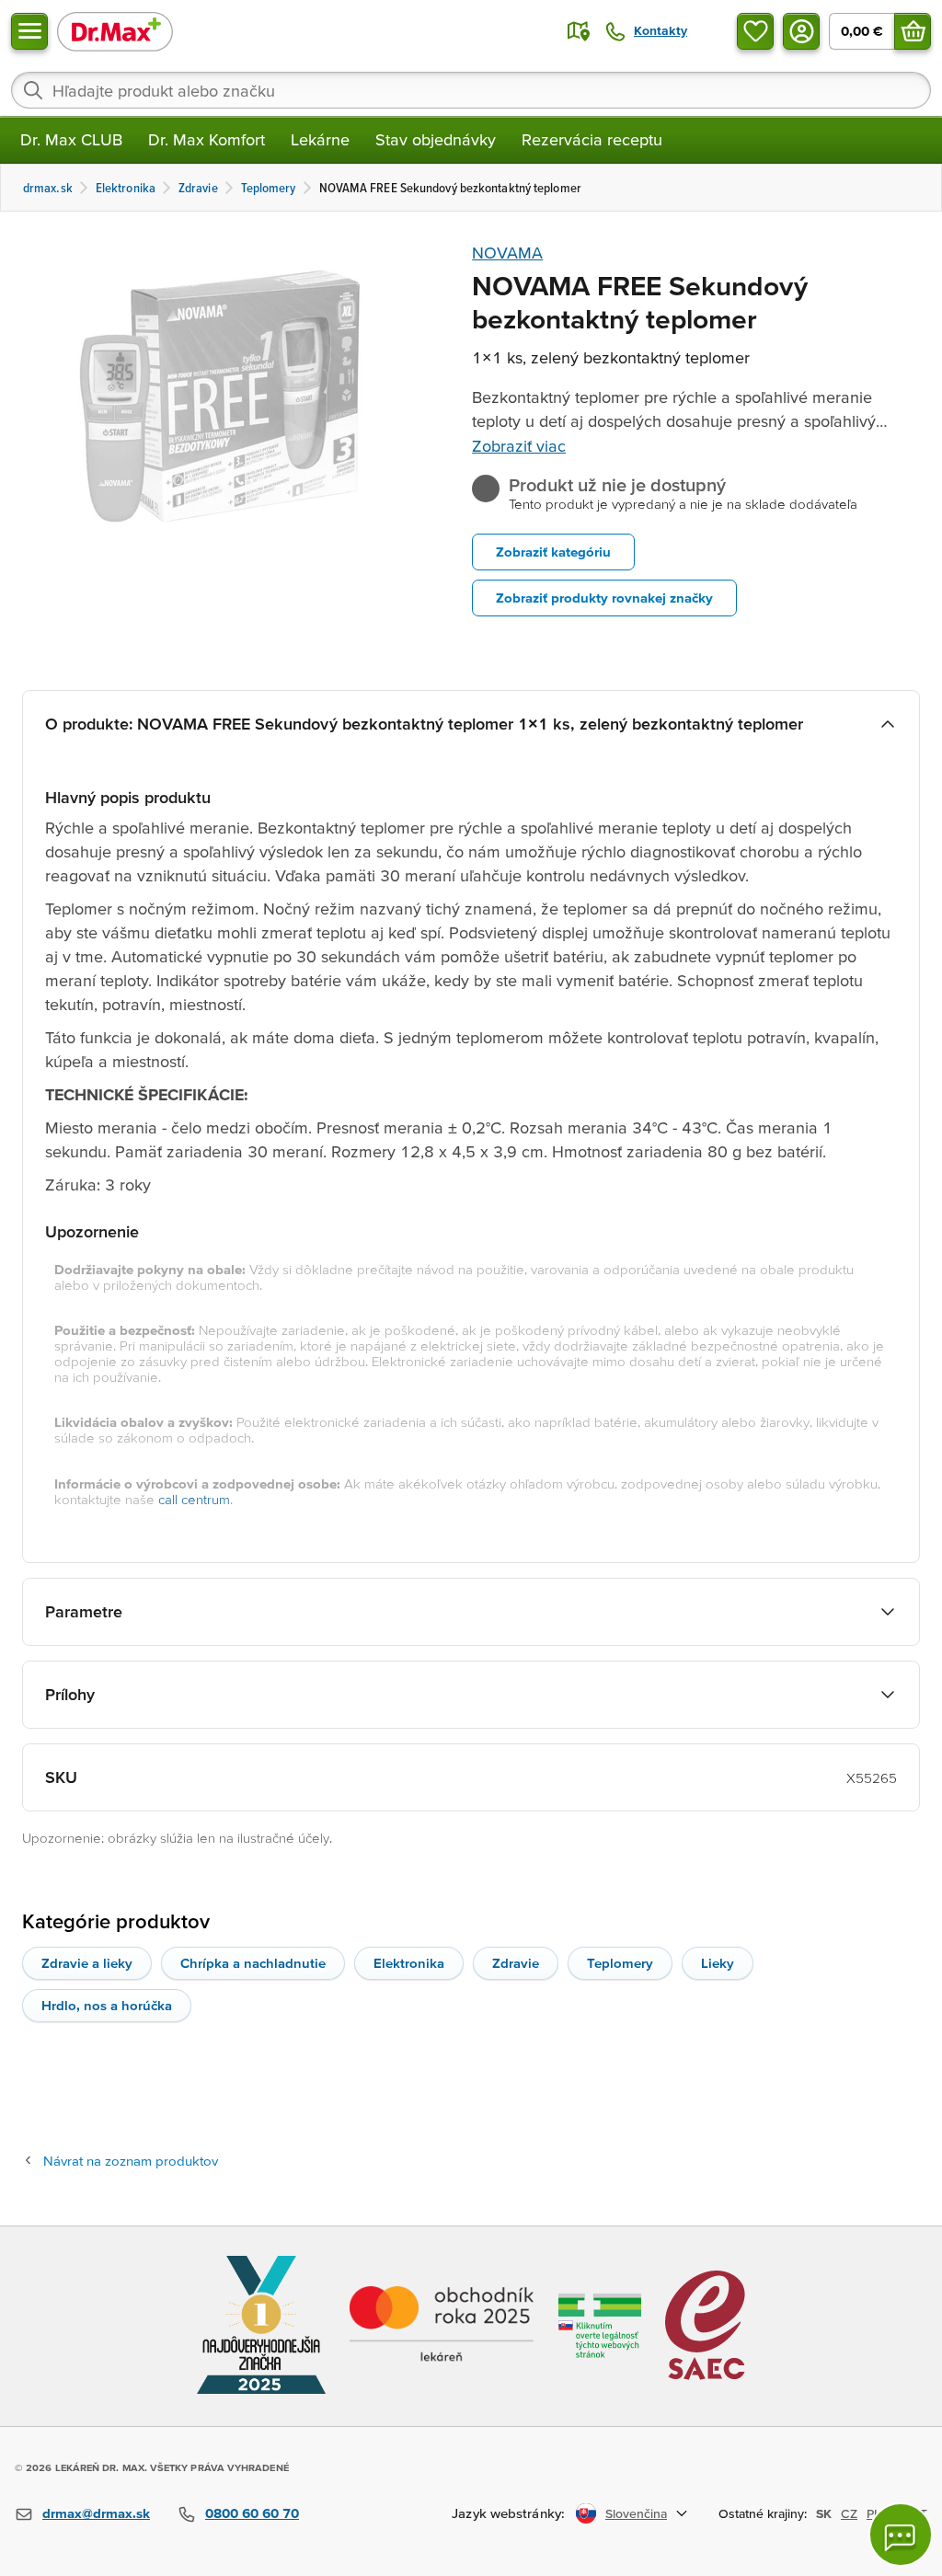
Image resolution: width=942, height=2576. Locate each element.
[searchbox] (471, 90)
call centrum (194, 1499)
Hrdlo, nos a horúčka (107, 2005)
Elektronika (409, 1963)
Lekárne (320, 139)
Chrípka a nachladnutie (253, 1963)
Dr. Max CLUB (71, 139)
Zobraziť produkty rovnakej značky (604, 598)
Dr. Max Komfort (207, 139)
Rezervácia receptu (592, 139)
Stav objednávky (436, 139)
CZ (849, 2513)
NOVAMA (507, 253)
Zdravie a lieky (87, 1963)
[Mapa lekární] (579, 31)
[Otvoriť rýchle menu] (29, 31)
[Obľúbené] (755, 31)
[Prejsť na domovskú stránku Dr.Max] (115, 31)
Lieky (718, 1963)
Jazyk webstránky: (508, 2513)
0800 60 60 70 (252, 2513)
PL (873, 2513)
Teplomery (620, 1963)
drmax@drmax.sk (96, 2513)
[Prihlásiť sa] (801, 31)
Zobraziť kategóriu (553, 552)
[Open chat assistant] (901, 2535)
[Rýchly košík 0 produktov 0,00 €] (913, 31)
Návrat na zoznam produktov (131, 2161)
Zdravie (516, 1963)
